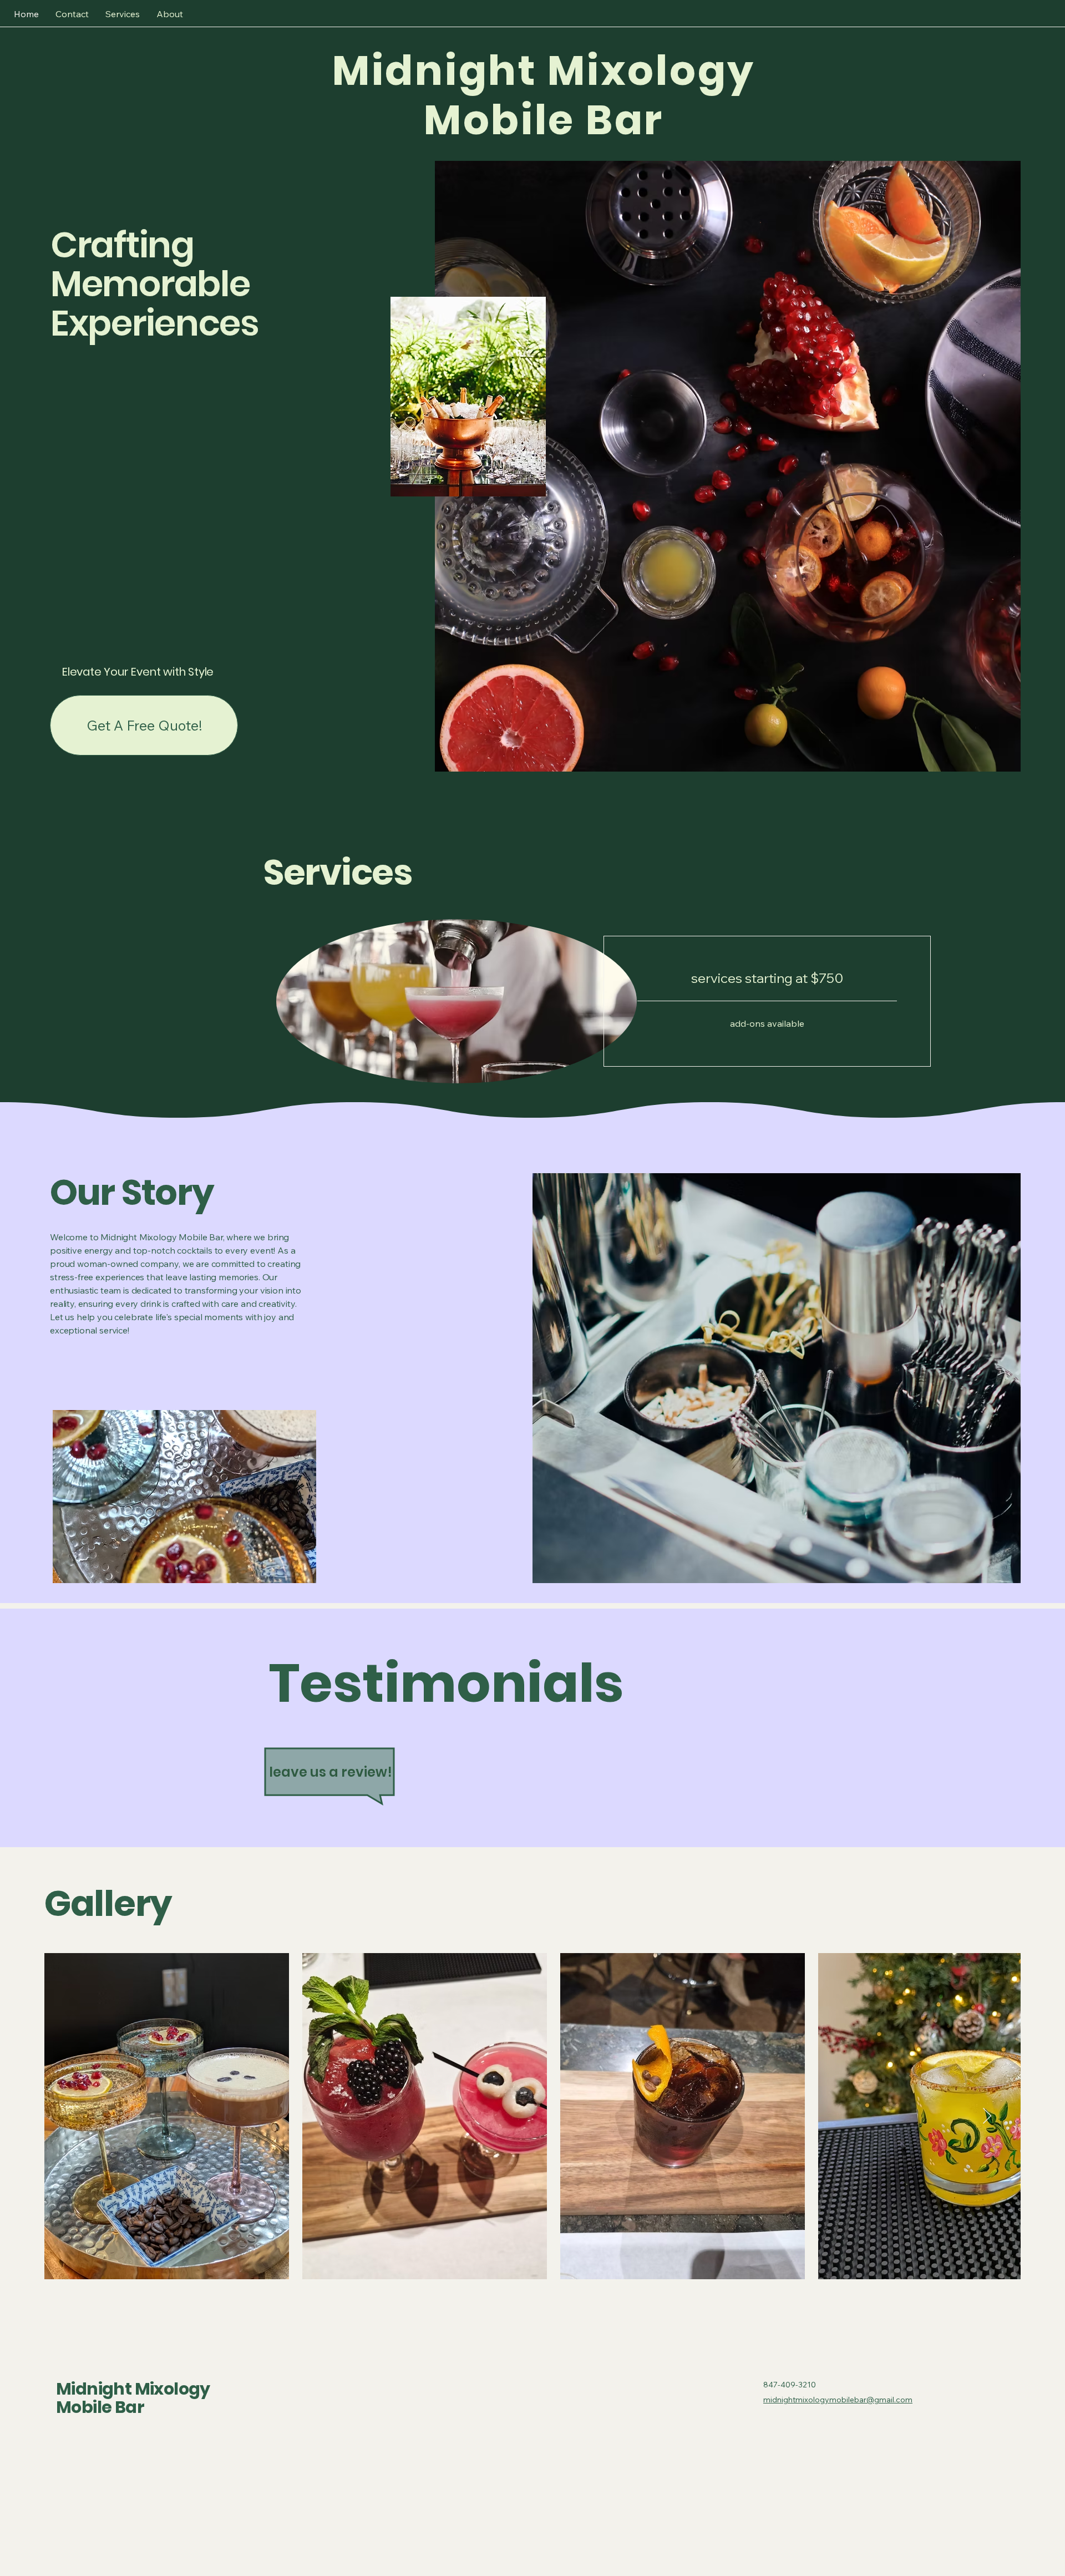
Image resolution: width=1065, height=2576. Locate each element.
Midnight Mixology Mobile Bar (133, 2398)
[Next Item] (987, 2116)
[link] (767, 978)
